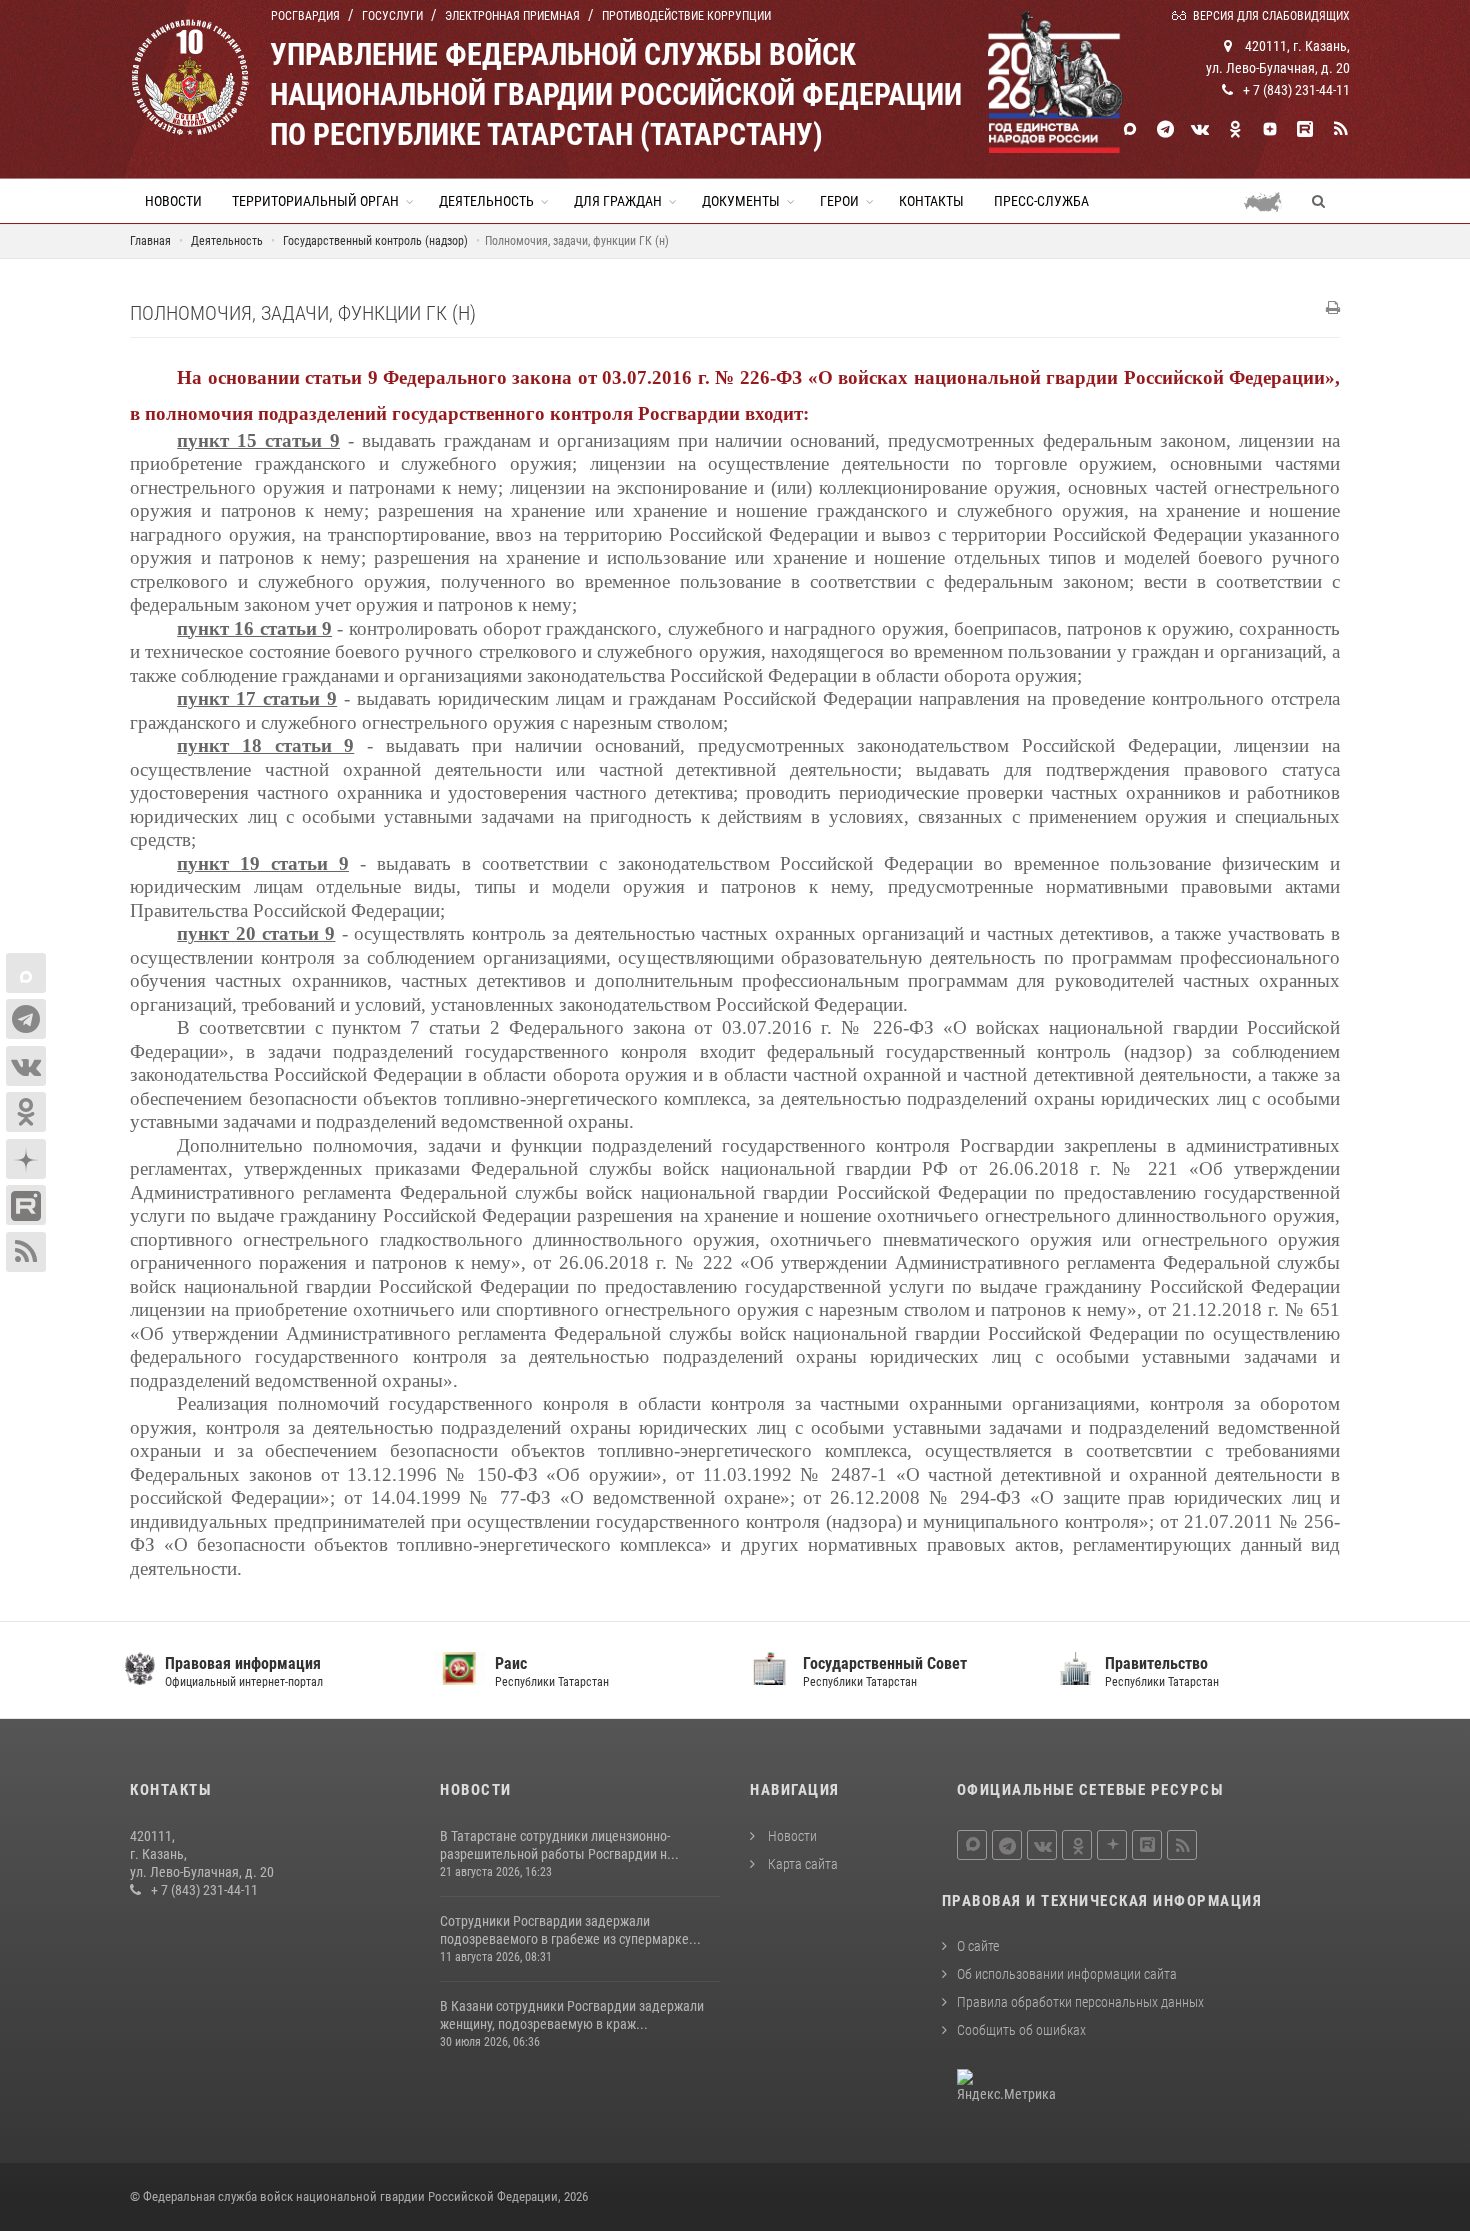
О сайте (978, 1946)
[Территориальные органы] (1270, 201)
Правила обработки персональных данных (1080, 2002)
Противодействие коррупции (686, 16)
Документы (741, 201)
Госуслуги (392, 16)
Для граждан (618, 201)
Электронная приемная (512, 16)
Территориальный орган (315, 201)
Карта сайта (801, 1864)
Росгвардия (305, 16)
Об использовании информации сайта (1067, 1974)
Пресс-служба (1041, 201)
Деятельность (486, 201)
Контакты (931, 201)
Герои (839, 201)
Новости (173, 201)
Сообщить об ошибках (1021, 2030)
